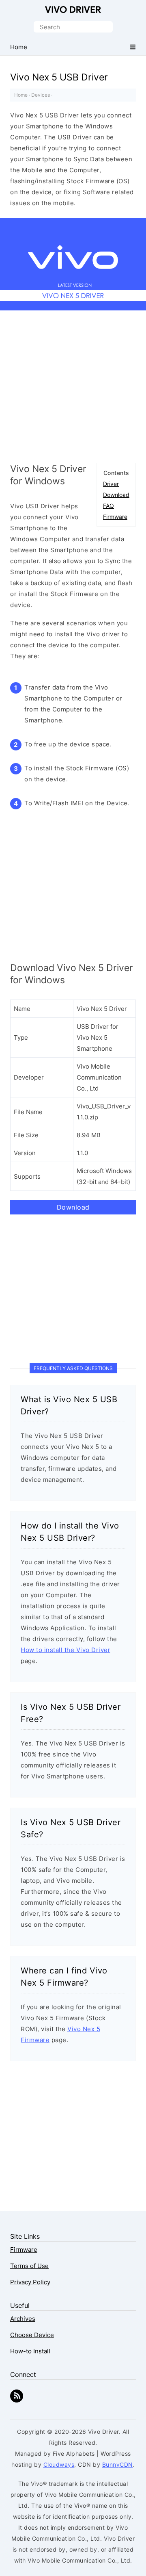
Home (21, 95)
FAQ (108, 506)
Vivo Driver (73, 10)
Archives (23, 2319)
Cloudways (59, 2464)
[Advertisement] (73, 390)
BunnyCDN (118, 2464)
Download (116, 495)
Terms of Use (29, 2266)
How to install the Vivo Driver (65, 1650)
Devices (41, 95)
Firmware (115, 517)
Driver (111, 484)
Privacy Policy (30, 2282)
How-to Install (30, 2351)
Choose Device (32, 2335)
